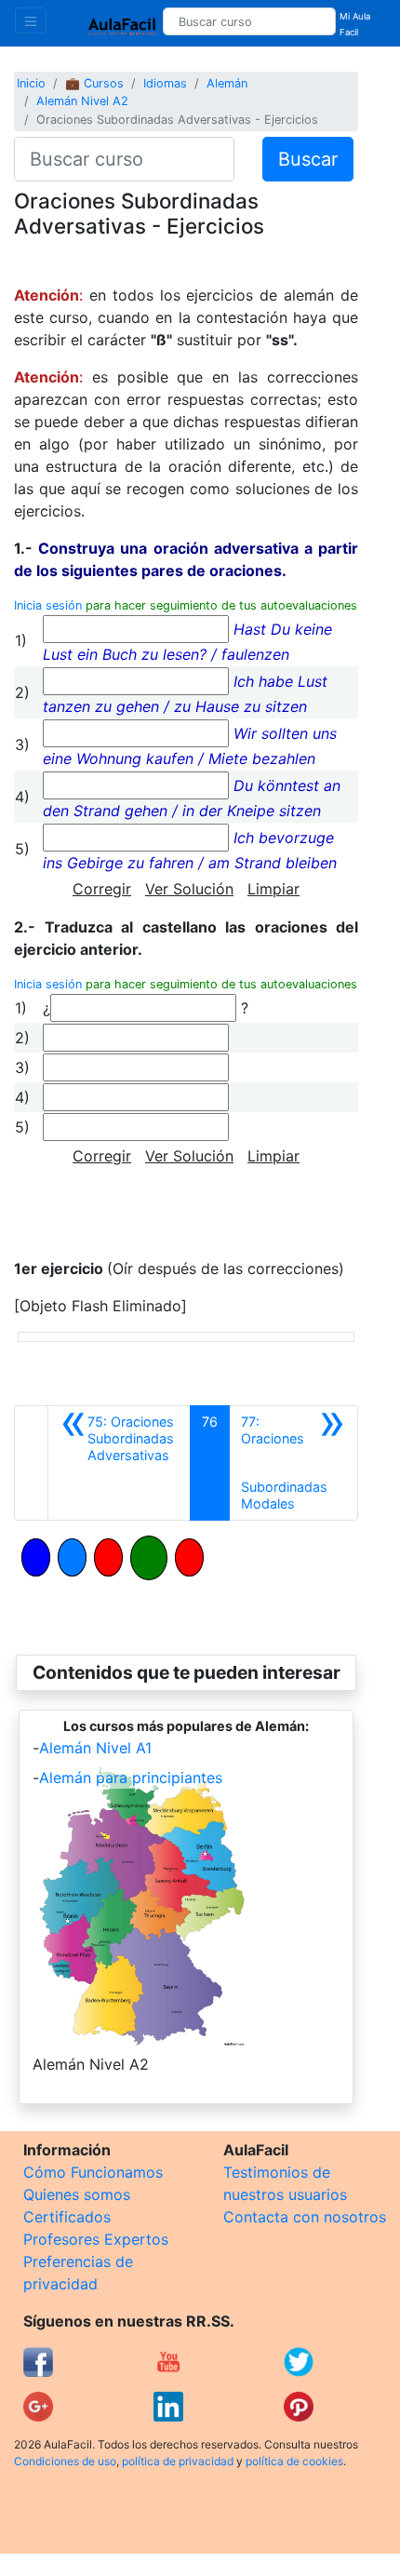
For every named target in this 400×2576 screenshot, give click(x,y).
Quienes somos (77, 2194)
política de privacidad (178, 2461)
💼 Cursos (94, 83)
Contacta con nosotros (305, 2217)
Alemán (227, 83)
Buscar (308, 159)
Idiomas (165, 83)
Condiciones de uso (65, 2461)
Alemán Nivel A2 (82, 101)
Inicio (31, 83)
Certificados (67, 2217)
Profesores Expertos (96, 2239)
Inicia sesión (48, 605)
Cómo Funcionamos (93, 2172)
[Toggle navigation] (31, 20)
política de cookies (294, 2461)
